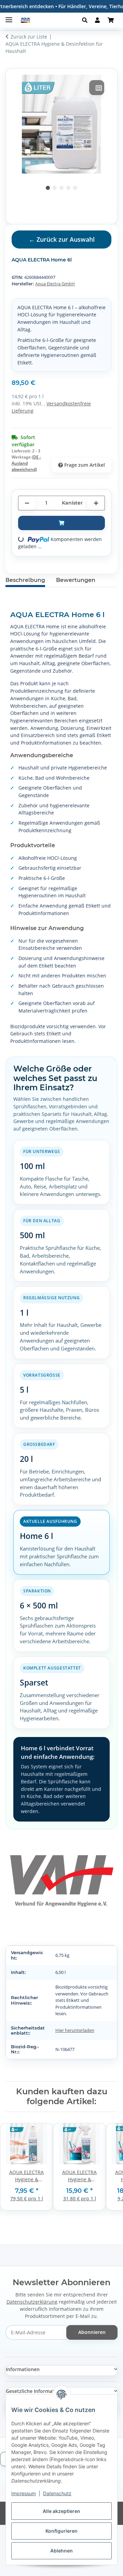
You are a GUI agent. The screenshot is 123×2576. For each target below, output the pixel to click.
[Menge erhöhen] (96, 503)
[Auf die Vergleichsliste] (97, 88)
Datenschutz (57, 2493)
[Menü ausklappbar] (9, 17)
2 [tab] (55, 188)
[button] (87, 20)
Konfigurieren (61, 2531)
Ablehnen (61, 2551)
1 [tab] (48, 188)
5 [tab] (75, 188)
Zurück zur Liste (29, 37)
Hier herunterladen (75, 2030)
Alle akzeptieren (61, 2511)
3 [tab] (61, 188)
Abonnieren (92, 2332)
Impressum (24, 2493)
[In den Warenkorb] (61, 523)
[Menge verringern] (27, 503)
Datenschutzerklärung (32, 2302)
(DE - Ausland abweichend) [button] (26, 463)
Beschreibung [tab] (25, 580)
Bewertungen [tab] (76, 580)
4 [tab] (68, 188)
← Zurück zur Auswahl (62, 239)
